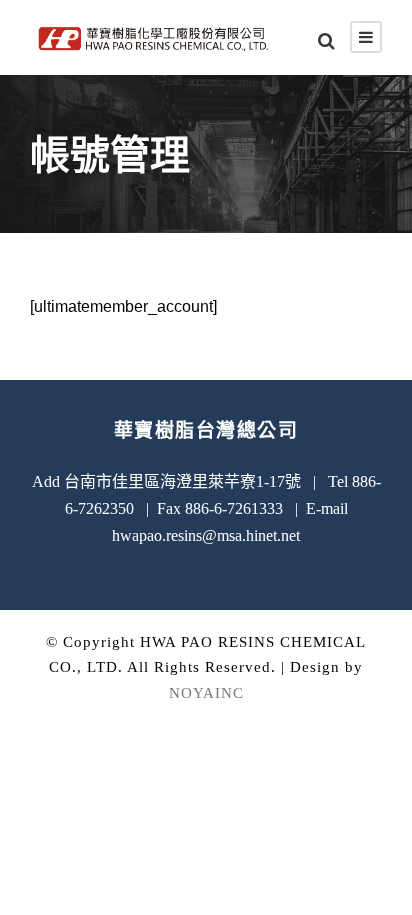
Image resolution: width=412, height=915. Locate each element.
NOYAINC (206, 693)
